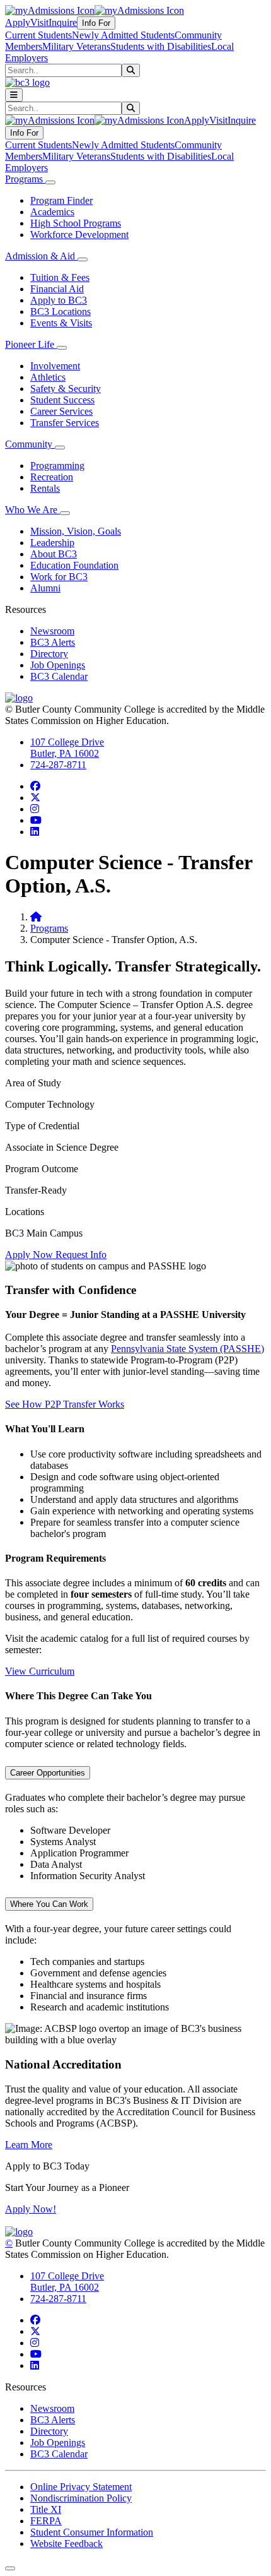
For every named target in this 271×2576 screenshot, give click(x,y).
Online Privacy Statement (81, 2487)
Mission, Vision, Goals (76, 531)
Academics (52, 212)
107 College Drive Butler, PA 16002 (67, 748)
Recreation (52, 477)
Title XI (46, 2509)
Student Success (62, 400)
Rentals (45, 488)
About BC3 (54, 554)
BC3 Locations (61, 312)
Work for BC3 (59, 577)
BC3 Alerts (53, 642)
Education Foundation (74, 565)
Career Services (61, 411)
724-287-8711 (58, 765)
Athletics (48, 377)
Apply (18, 22)
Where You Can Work (49, 1904)
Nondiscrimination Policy (81, 2498)
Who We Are (32, 510)
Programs (25, 179)
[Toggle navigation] (14, 95)
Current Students (38, 35)
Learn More (29, 2145)
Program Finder (61, 200)
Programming (57, 466)
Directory (49, 654)
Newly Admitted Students (123, 35)
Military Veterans (76, 46)
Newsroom (52, 631)
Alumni (45, 588)
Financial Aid (57, 289)
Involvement (55, 366)
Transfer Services (65, 423)
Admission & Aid (41, 256)
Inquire (63, 22)
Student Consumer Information (92, 2532)
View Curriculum (40, 1671)
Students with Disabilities (161, 46)
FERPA (46, 2521)
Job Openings (58, 665)
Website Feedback (66, 2543)
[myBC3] (50, 10)
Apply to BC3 (59, 300)
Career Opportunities (48, 1773)
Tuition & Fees (60, 277)
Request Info (81, 1255)
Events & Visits (61, 323)
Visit (39, 22)
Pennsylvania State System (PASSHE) (187, 1349)
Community (30, 444)
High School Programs (76, 223)
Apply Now (30, 1255)
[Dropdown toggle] (50, 182)
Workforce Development (79, 234)
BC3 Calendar (59, 676)
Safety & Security (66, 389)
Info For (96, 23)
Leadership (52, 543)
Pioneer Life (31, 344)
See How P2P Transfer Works (65, 1404)
